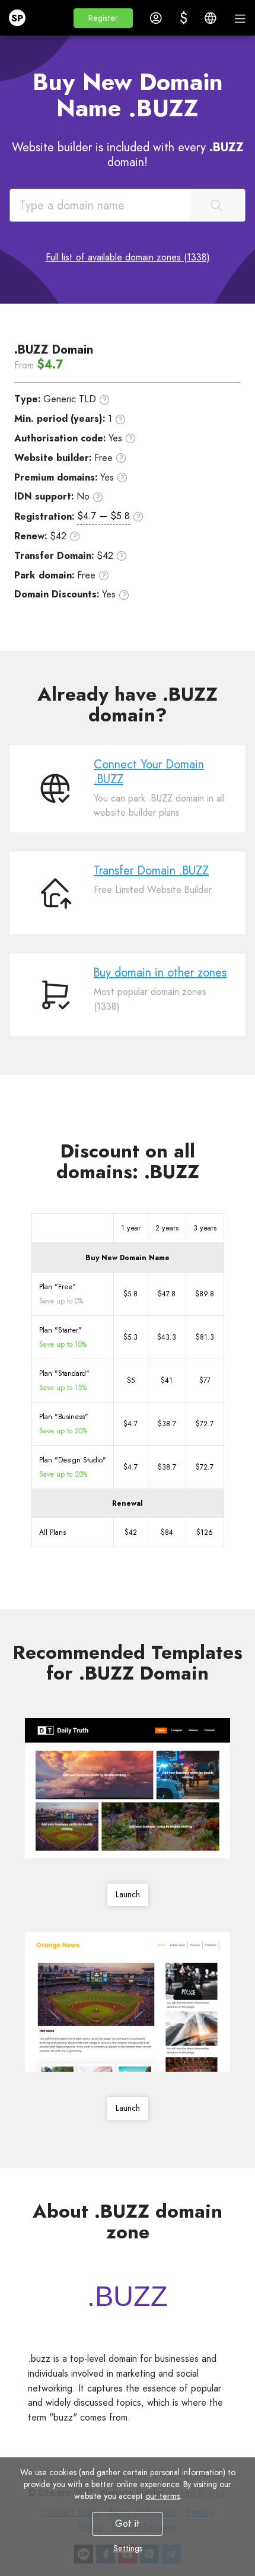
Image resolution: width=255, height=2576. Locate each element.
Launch (128, 1894)
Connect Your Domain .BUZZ (149, 772)
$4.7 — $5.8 (103, 516)
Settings (128, 2548)
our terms (162, 2496)
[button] (103, 18)
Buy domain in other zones (160, 973)
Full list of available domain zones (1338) (128, 257)
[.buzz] (128, 2296)
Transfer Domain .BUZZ (151, 871)
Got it (128, 2523)
